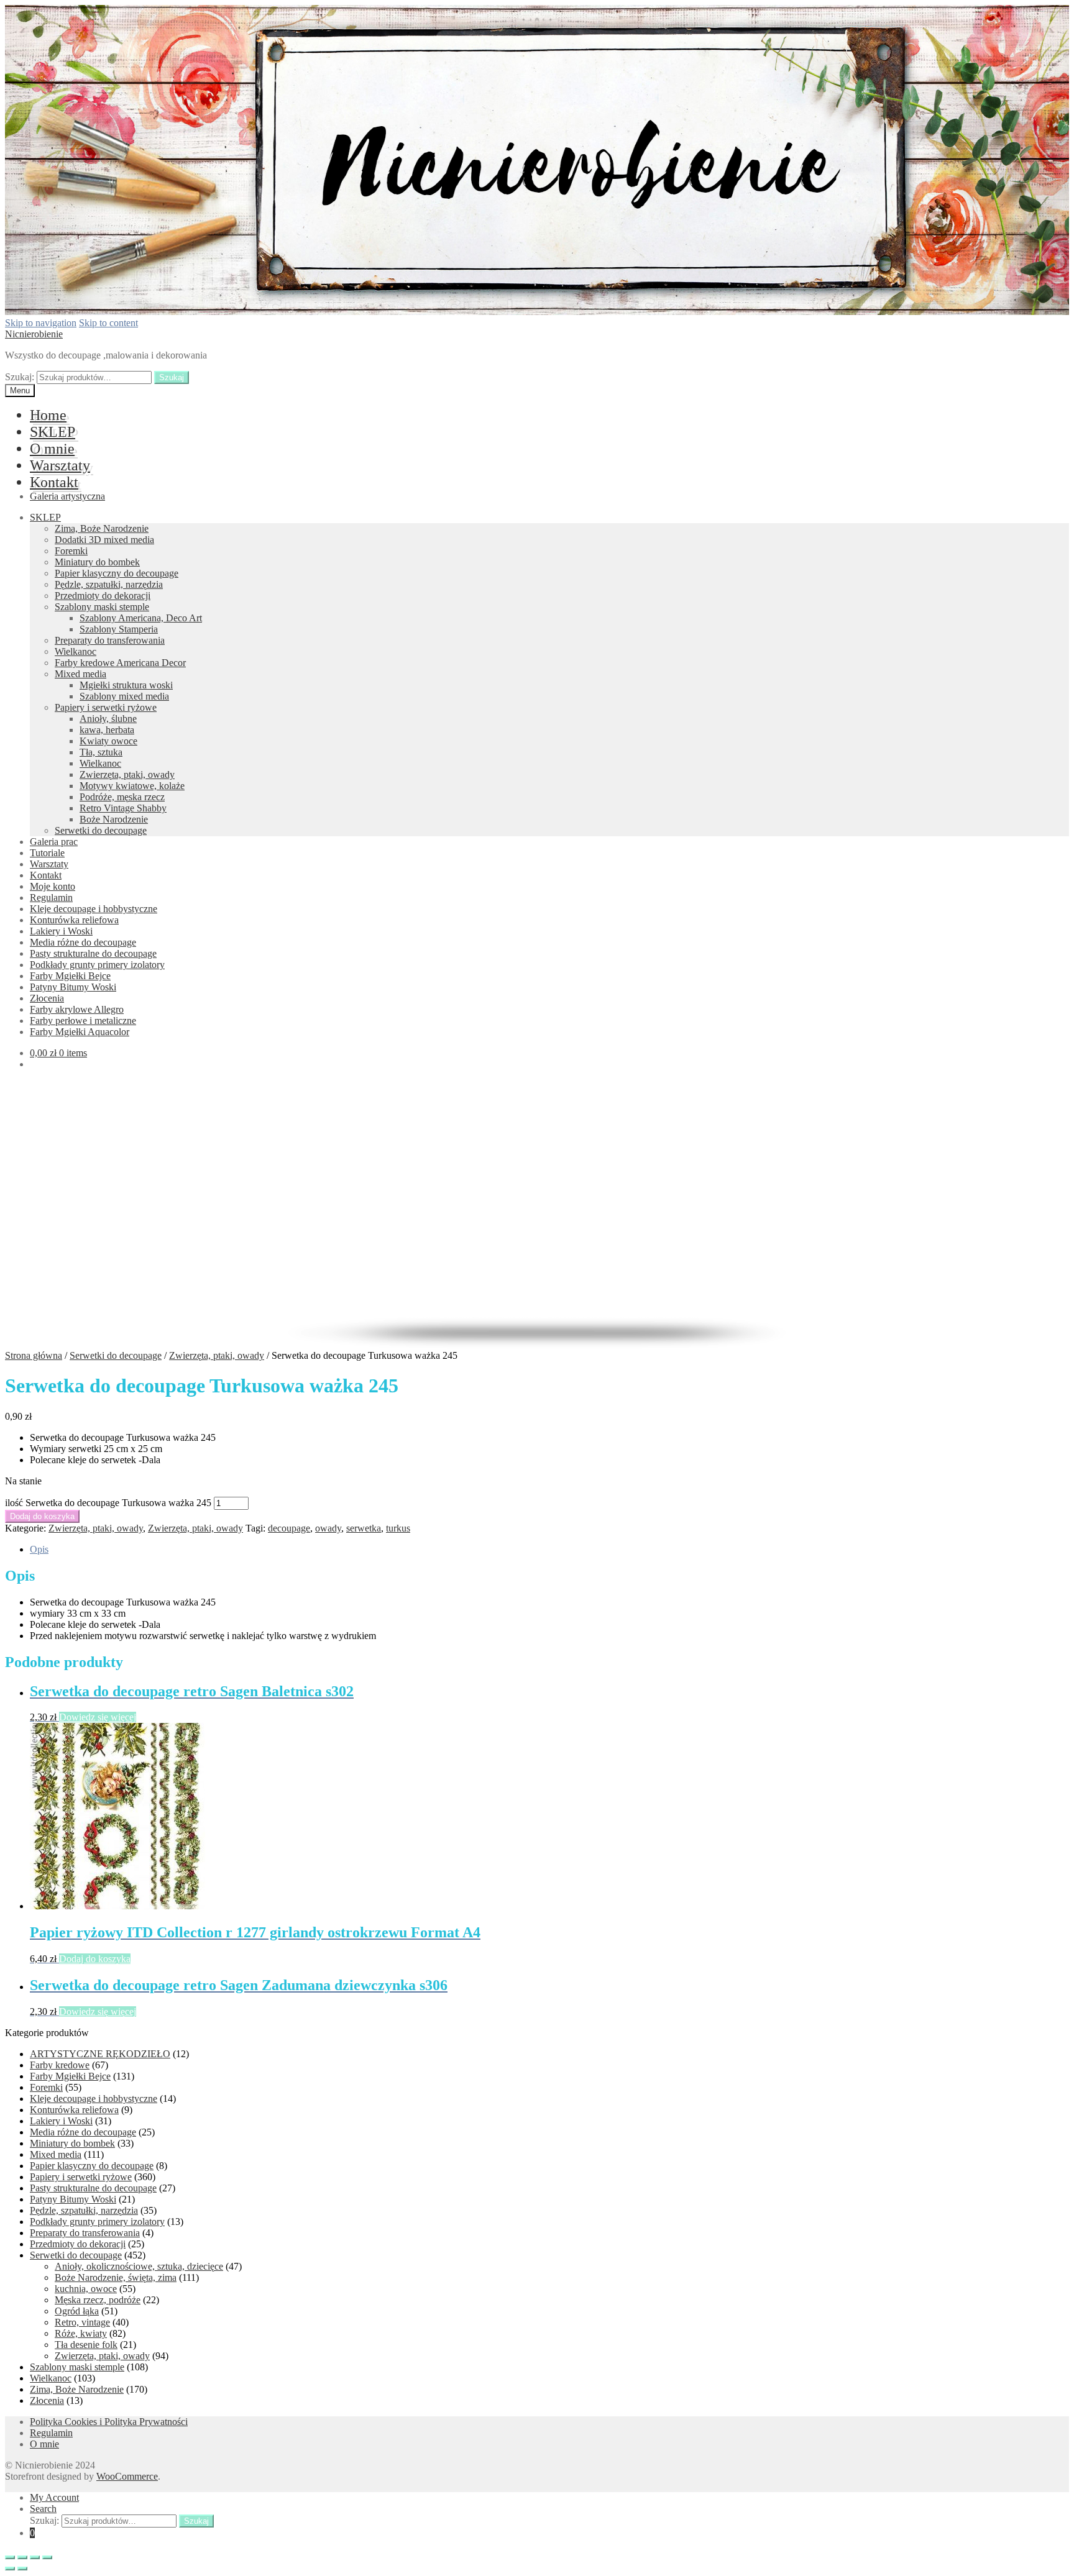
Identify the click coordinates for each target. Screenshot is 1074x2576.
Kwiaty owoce (108, 741)
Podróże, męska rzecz (122, 797)
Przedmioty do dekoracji (103, 596)
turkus (398, 1528)
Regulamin (51, 897)
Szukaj (172, 377)
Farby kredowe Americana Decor (120, 663)
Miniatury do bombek (97, 562)
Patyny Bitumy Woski (73, 987)
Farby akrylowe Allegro (77, 1009)
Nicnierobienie (34, 334)
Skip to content (108, 323)
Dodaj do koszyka (42, 1516)
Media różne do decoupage (83, 942)
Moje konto (53, 886)
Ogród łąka (77, 2311)
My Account (54, 2497)
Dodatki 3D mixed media (104, 540)
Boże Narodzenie (114, 819)
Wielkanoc (76, 651)
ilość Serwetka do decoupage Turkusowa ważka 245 (108, 1503)
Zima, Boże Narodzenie (102, 528)
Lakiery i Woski (61, 931)
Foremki (71, 551)
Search (43, 2509)
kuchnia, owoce (86, 2289)
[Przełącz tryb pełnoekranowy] (35, 2557)
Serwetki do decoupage (101, 830)
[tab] (549, 1550)
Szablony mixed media (124, 696)
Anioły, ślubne (108, 719)
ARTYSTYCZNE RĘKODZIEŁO (100, 2054)
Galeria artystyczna (67, 496)
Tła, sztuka (101, 752)
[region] (537, 1214)
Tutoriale (47, 853)
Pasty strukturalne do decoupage (93, 953)
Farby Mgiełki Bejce (70, 976)
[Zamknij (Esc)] (10, 2557)
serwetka (364, 1528)
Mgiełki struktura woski (126, 685)
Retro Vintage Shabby (123, 808)
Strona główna (34, 1355)
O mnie (52, 449)
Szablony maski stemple (102, 607)
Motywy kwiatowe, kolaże (132, 786)
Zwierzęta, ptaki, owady (127, 774)
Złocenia (47, 998)
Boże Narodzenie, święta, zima (116, 2277)
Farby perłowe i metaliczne (83, 1021)
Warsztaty (60, 465)
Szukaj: (20, 377)
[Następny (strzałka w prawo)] (22, 2569)
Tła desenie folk (86, 2345)
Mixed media (80, 674)
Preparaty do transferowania (110, 640)
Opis (39, 1549)
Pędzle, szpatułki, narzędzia (109, 584)
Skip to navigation (41, 323)
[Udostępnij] (22, 2557)
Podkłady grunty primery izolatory (97, 965)
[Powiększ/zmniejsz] (47, 2557)
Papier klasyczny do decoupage (117, 573)
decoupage (289, 1528)
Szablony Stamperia (119, 629)
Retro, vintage (82, 2322)
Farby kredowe (60, 2065)
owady (328, 1528)
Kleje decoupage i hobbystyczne (94, 909)
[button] (537, 1276)
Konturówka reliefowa (74, 920)
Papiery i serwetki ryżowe (106, 707)
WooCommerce (127, 2476)
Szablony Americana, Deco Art (141, 618)
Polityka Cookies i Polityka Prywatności (109, 2422)
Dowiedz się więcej (98, 1717)
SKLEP (53, 432)
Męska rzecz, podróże (98, 2300)
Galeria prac (54, 842)
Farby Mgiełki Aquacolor (80, 1032)
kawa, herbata (107, 730)
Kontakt (54, 482)
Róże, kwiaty (81, 2333)
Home (48, 415)
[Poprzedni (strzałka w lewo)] (10, 2569)
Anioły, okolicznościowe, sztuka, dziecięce (139, 2266)
